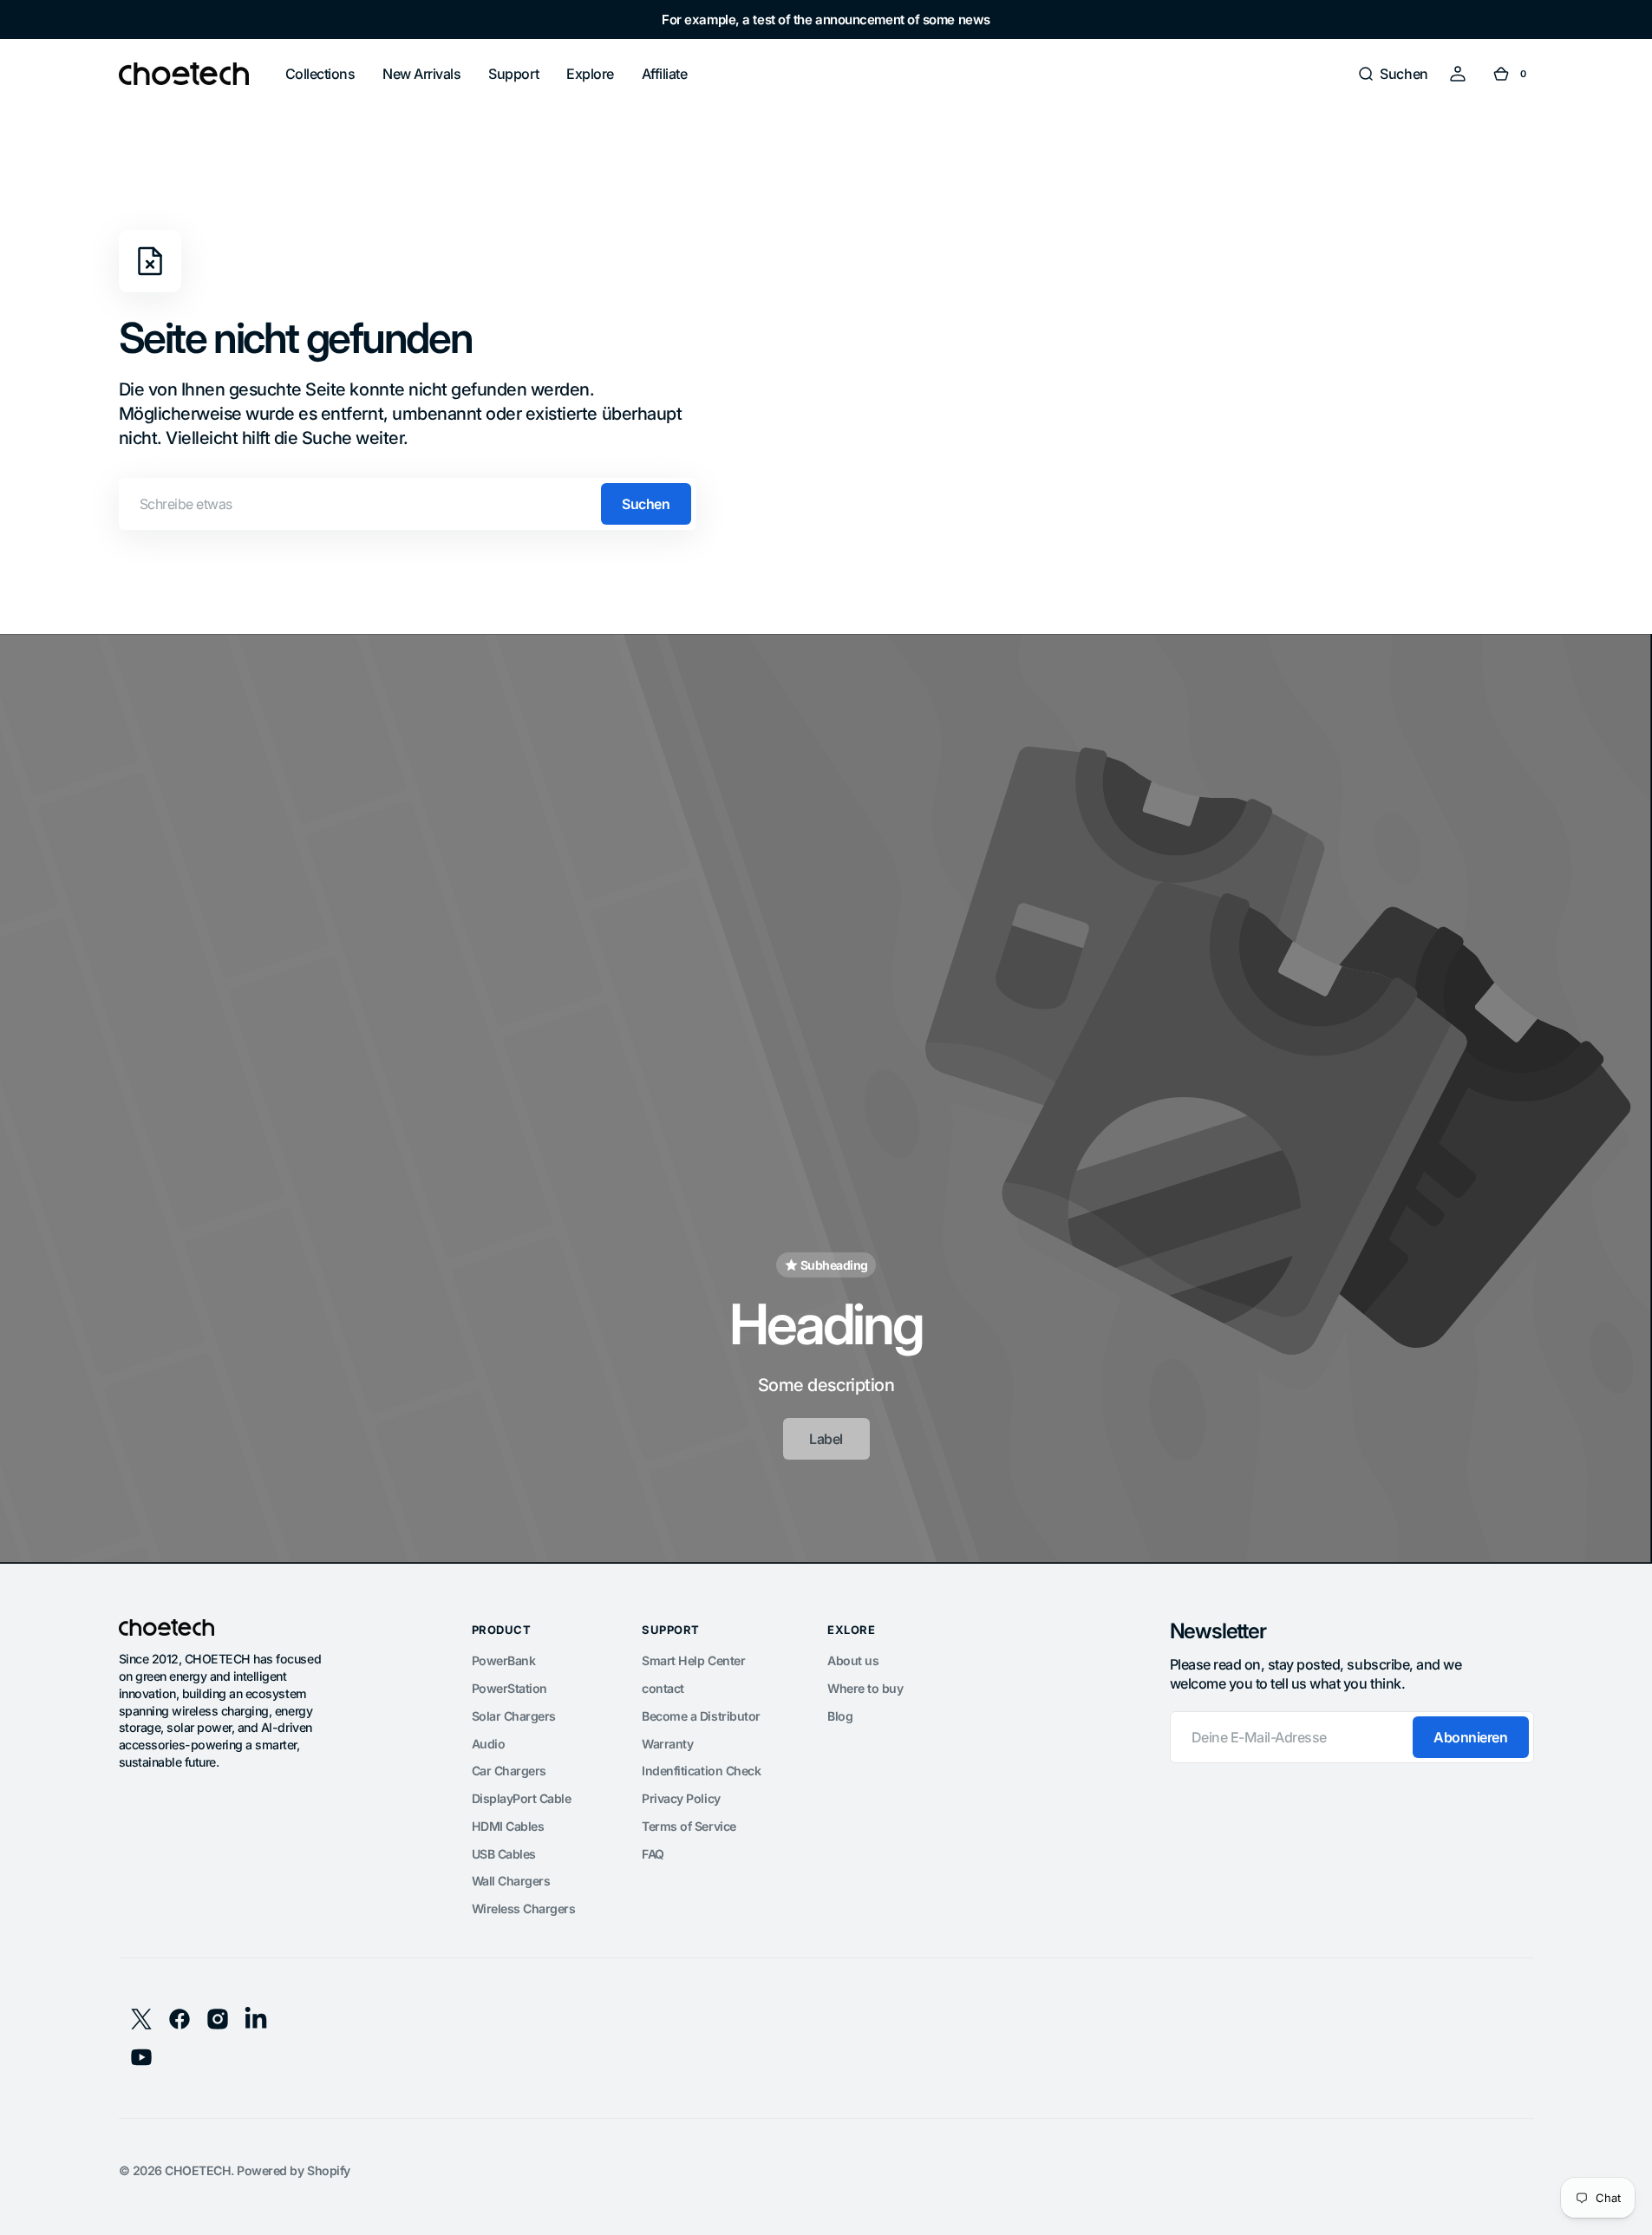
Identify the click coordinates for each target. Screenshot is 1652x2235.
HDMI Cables (508, 1826)
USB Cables (504, 1854)
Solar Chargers (514, 1716)
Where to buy (865, 1688)
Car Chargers (509, 1771)
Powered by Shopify (293, 2170)
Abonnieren (1470, 1737)
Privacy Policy (681, 1798)
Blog (840, 1716)
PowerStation (509, 1688)
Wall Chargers (511, 1881)
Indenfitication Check (701, 1771)
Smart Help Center (693, 1660)
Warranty (667, 1744)
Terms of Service (689, 1826)
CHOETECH (198, 2170)
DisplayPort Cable (522, 1798)
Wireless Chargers (524, 1908)
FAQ (653, 1854)
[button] (1392, 74)
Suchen (646, 504)
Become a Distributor (701, 1716)
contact (663, 1688)
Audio (489, 1744)
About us (853, 1660)
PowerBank (504, 1660)
